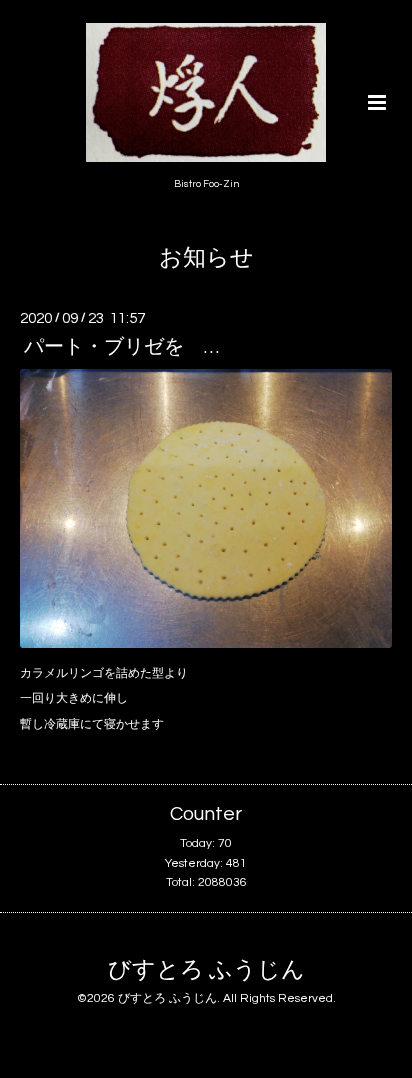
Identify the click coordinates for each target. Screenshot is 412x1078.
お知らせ (206, 258)
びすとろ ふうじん (206, 970)
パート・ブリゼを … (121, 347)
